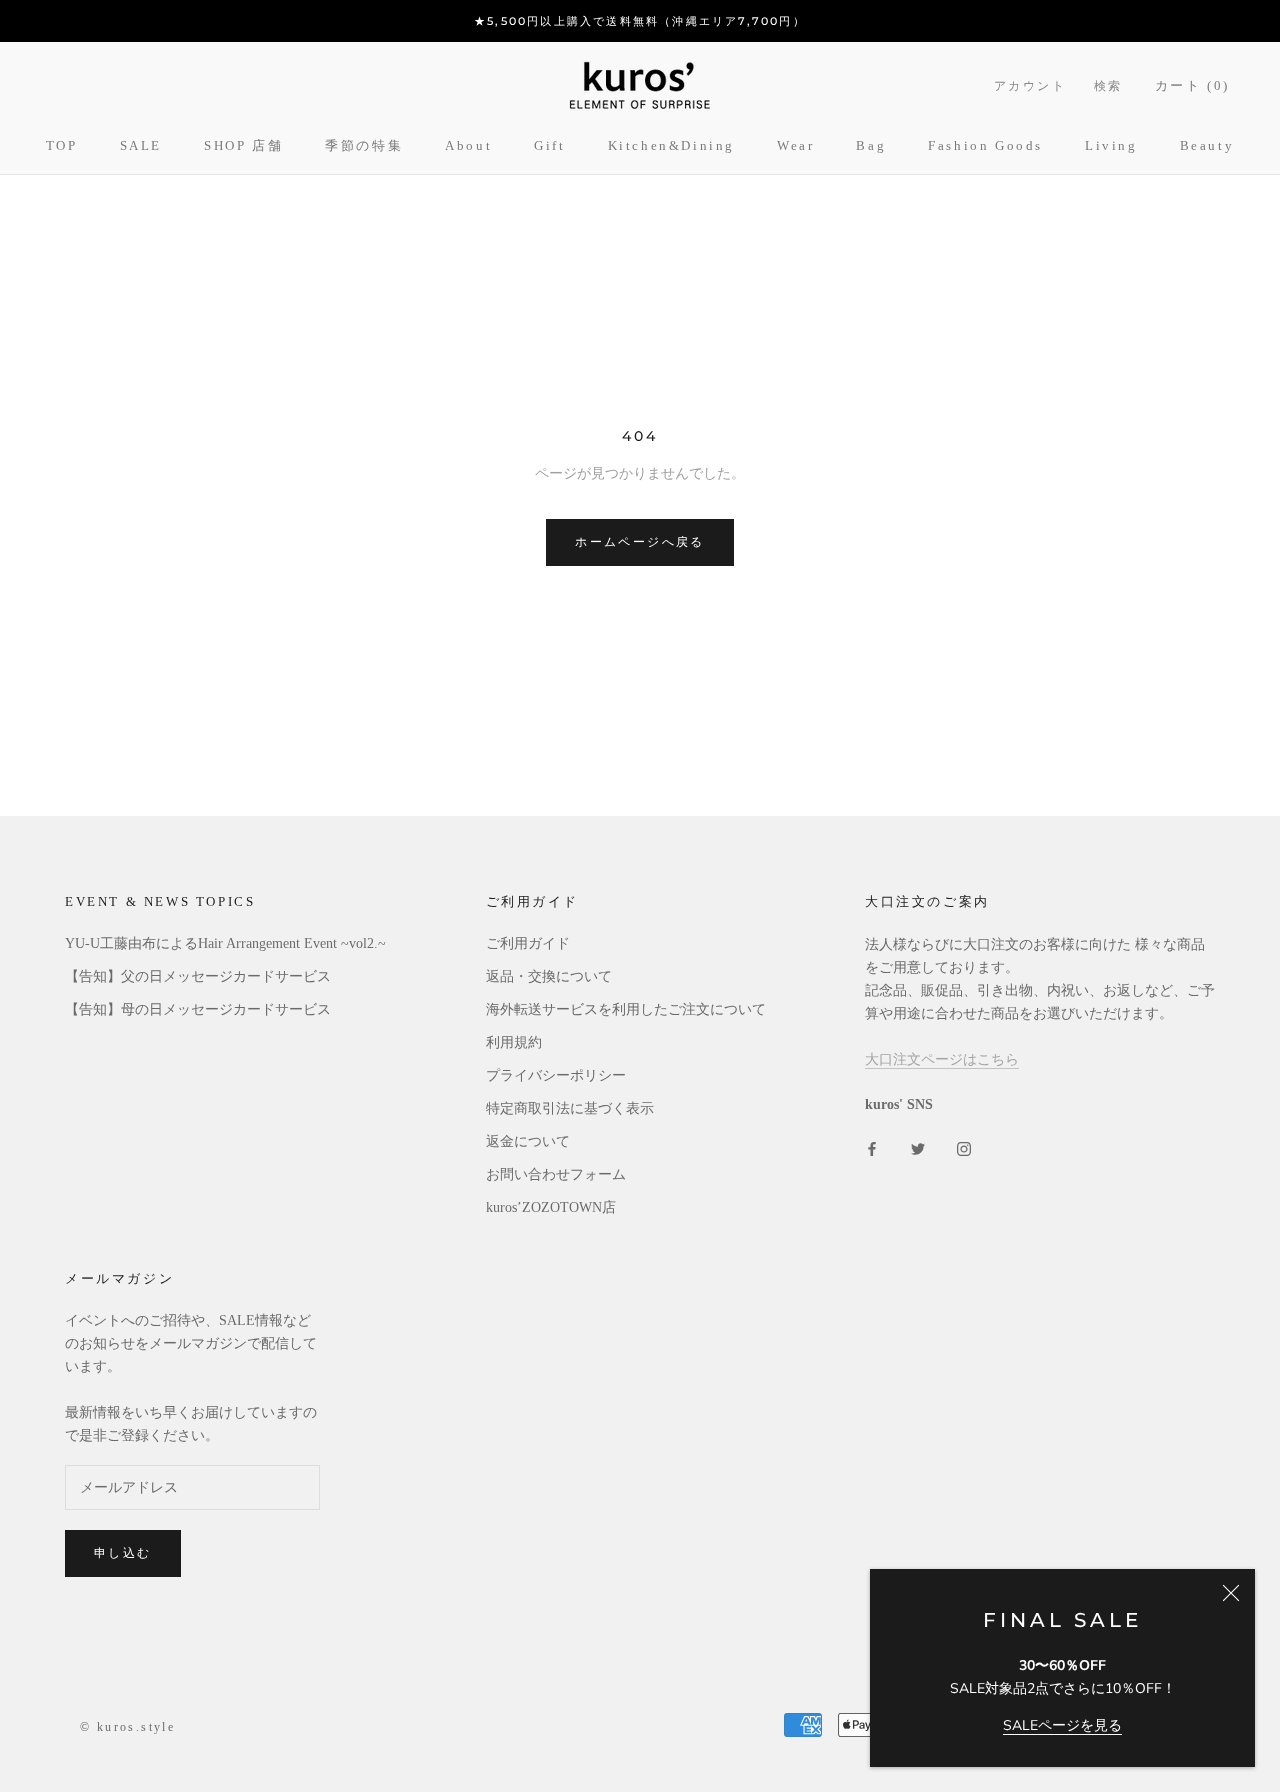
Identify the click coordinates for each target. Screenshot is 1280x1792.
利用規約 (514, 1042)
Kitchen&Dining (671, 145)
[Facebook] (872, 1147)
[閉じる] (1231, 1593)
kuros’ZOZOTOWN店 (551, 1207)
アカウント (1030, 86)
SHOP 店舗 (243, 145)
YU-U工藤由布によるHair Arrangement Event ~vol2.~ (225, 943)
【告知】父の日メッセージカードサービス (198, 976)
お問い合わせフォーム (556, 1174)
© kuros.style (127, 1727)
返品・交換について (549, 976)
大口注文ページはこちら (942, 1059)
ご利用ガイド (528, 943)
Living (1111, 145)
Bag (871, 145)
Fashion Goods (985, 145)
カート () (1192, 85)
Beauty (1207, 145)
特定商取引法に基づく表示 (570, 1108)
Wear (795, 145)
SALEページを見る (1062, 1725)
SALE (141, 145)
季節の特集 (364, 145)
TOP (62, 145)
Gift (549, 145)
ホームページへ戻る (640, 541)
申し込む (123, 1552)
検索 (1108, 86)
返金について (528, 1141)
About (468, 145)
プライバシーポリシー (556, 1075)
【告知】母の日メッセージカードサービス (198, 1009)
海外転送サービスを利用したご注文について (626, 1009)
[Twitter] (918, 1147)
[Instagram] (964, 1147)
